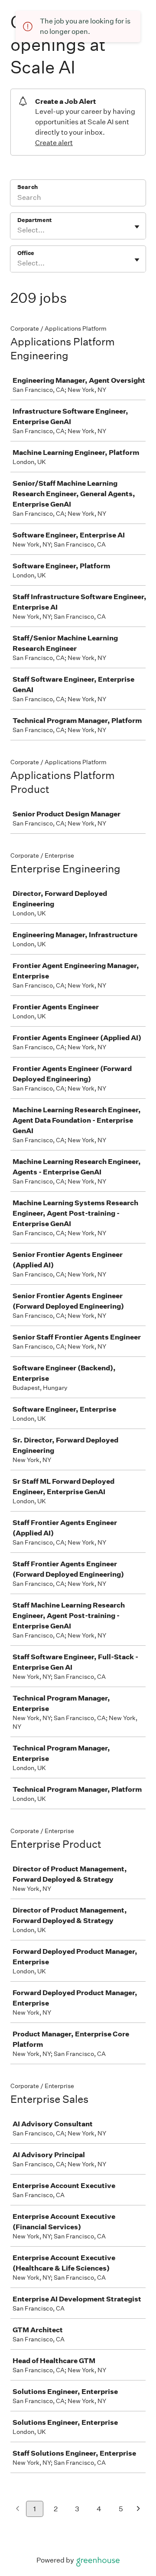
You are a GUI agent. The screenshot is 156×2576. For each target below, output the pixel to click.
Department (34, 220)
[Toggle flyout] (137, 227)
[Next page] (138, 2509)
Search (28, 187)
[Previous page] (18, 2509)
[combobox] (18, 230)
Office (26, 253)
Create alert (54, 143)
